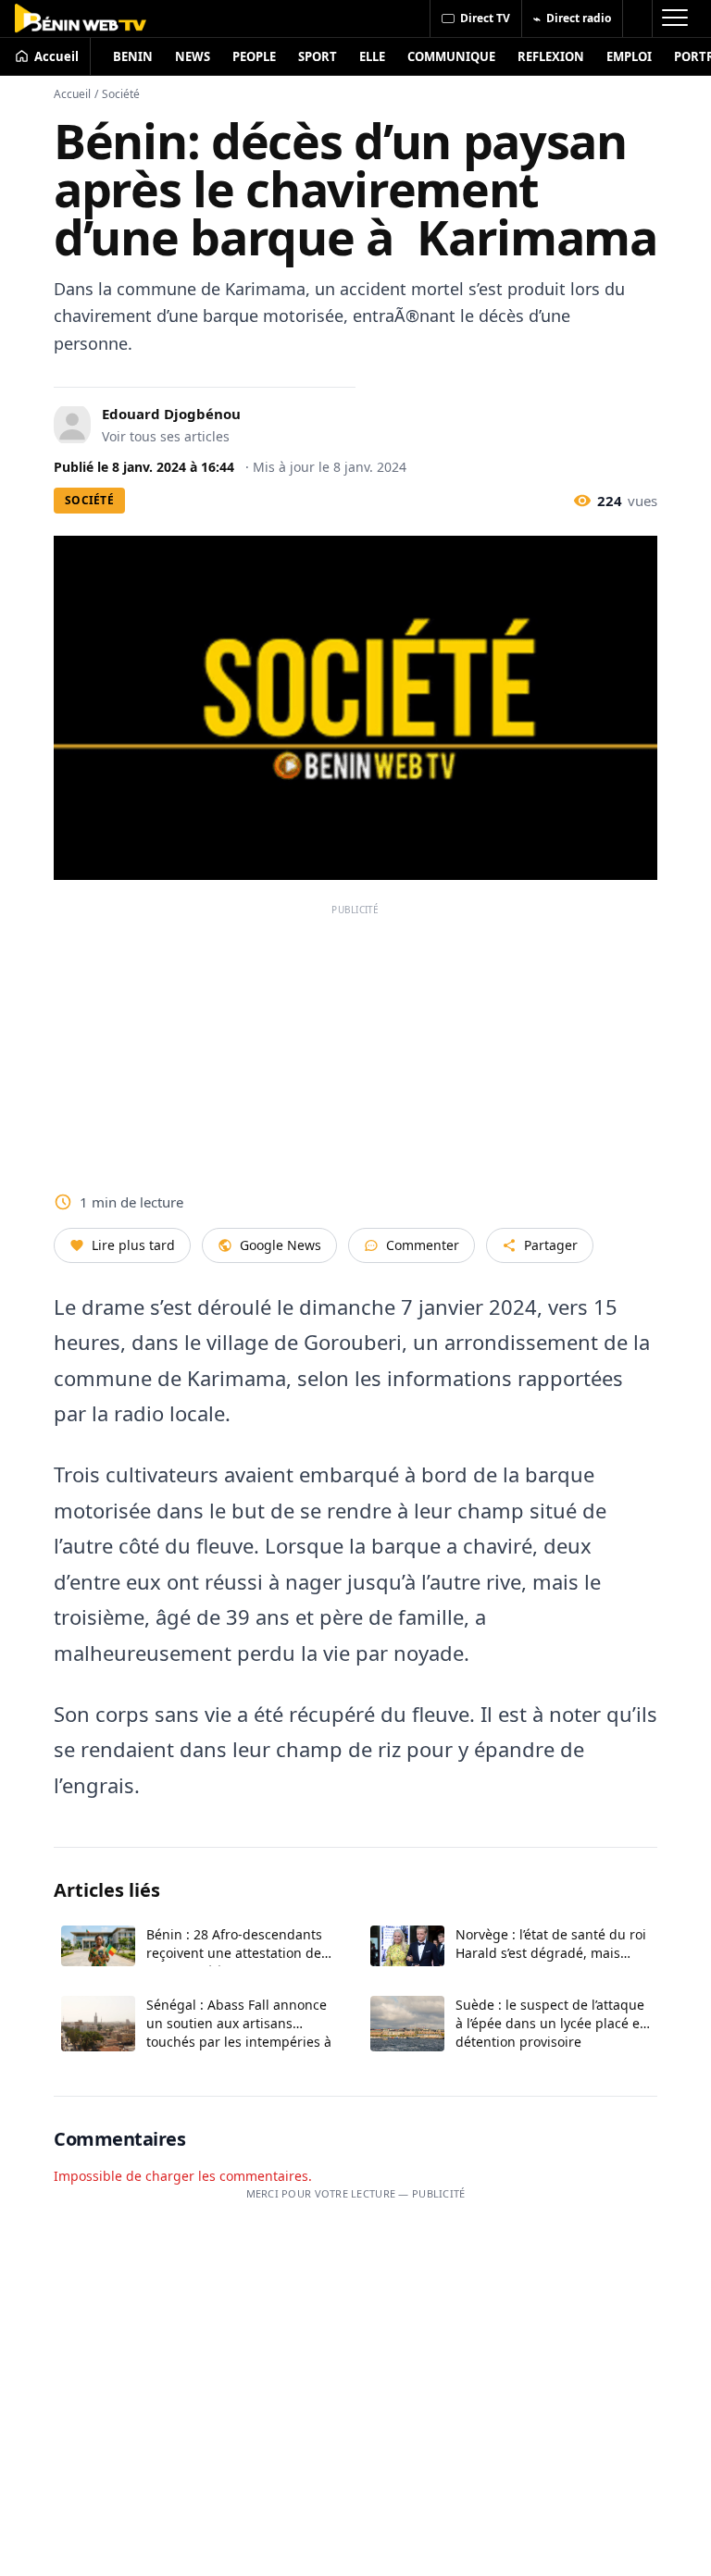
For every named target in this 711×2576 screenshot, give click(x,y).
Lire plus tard (133, 1245)
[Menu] (674, 19)
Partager (551, 1245)
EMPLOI (629, 56)
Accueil (72, 94)
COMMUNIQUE (451, 56)
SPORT (318, 56)
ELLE (372, 56)
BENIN (133, 56)
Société (121, 94)
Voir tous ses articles (166, 436)
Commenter (423, 1245)
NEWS (193, 56)
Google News (281, 1245)
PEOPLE (254, 56)
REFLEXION (551, 56)
